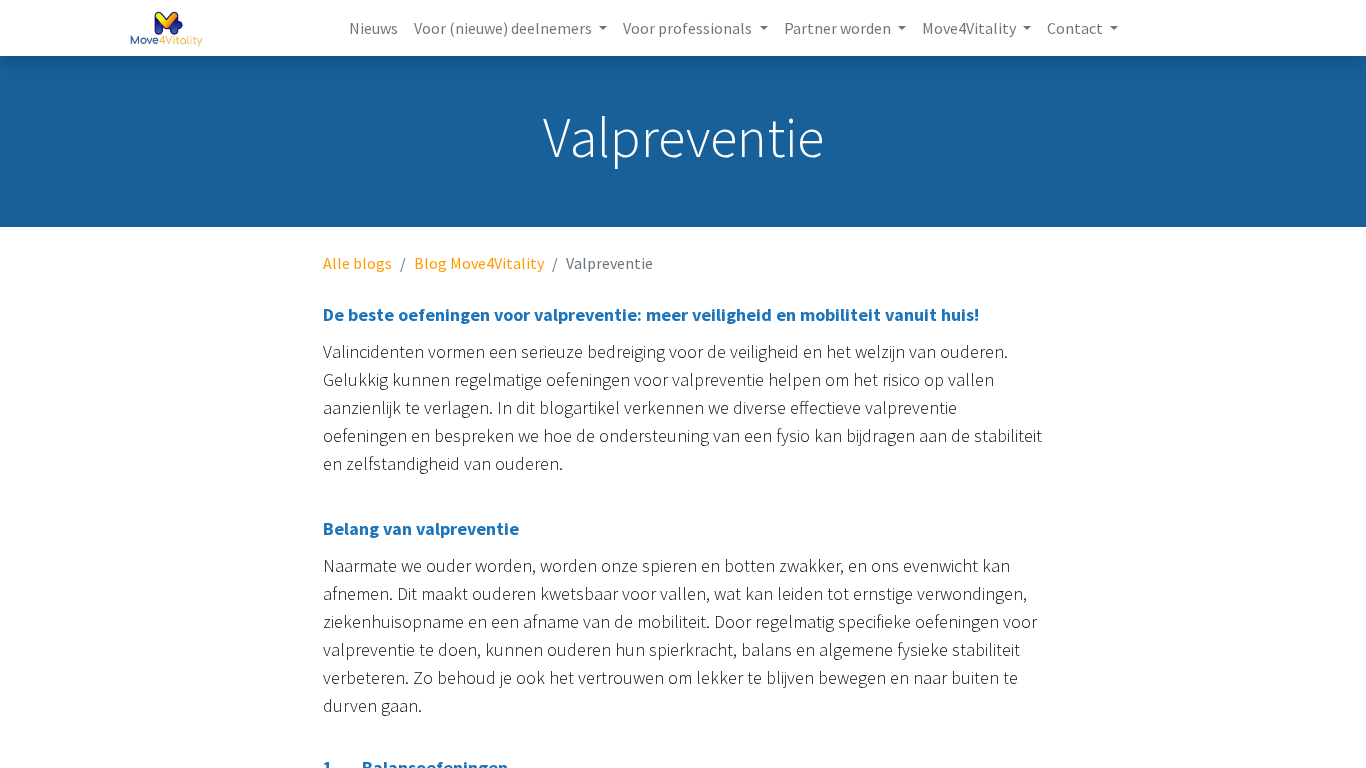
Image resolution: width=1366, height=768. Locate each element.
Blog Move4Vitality (479, 263)
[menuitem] (373, 28)
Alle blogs (357, 263)
